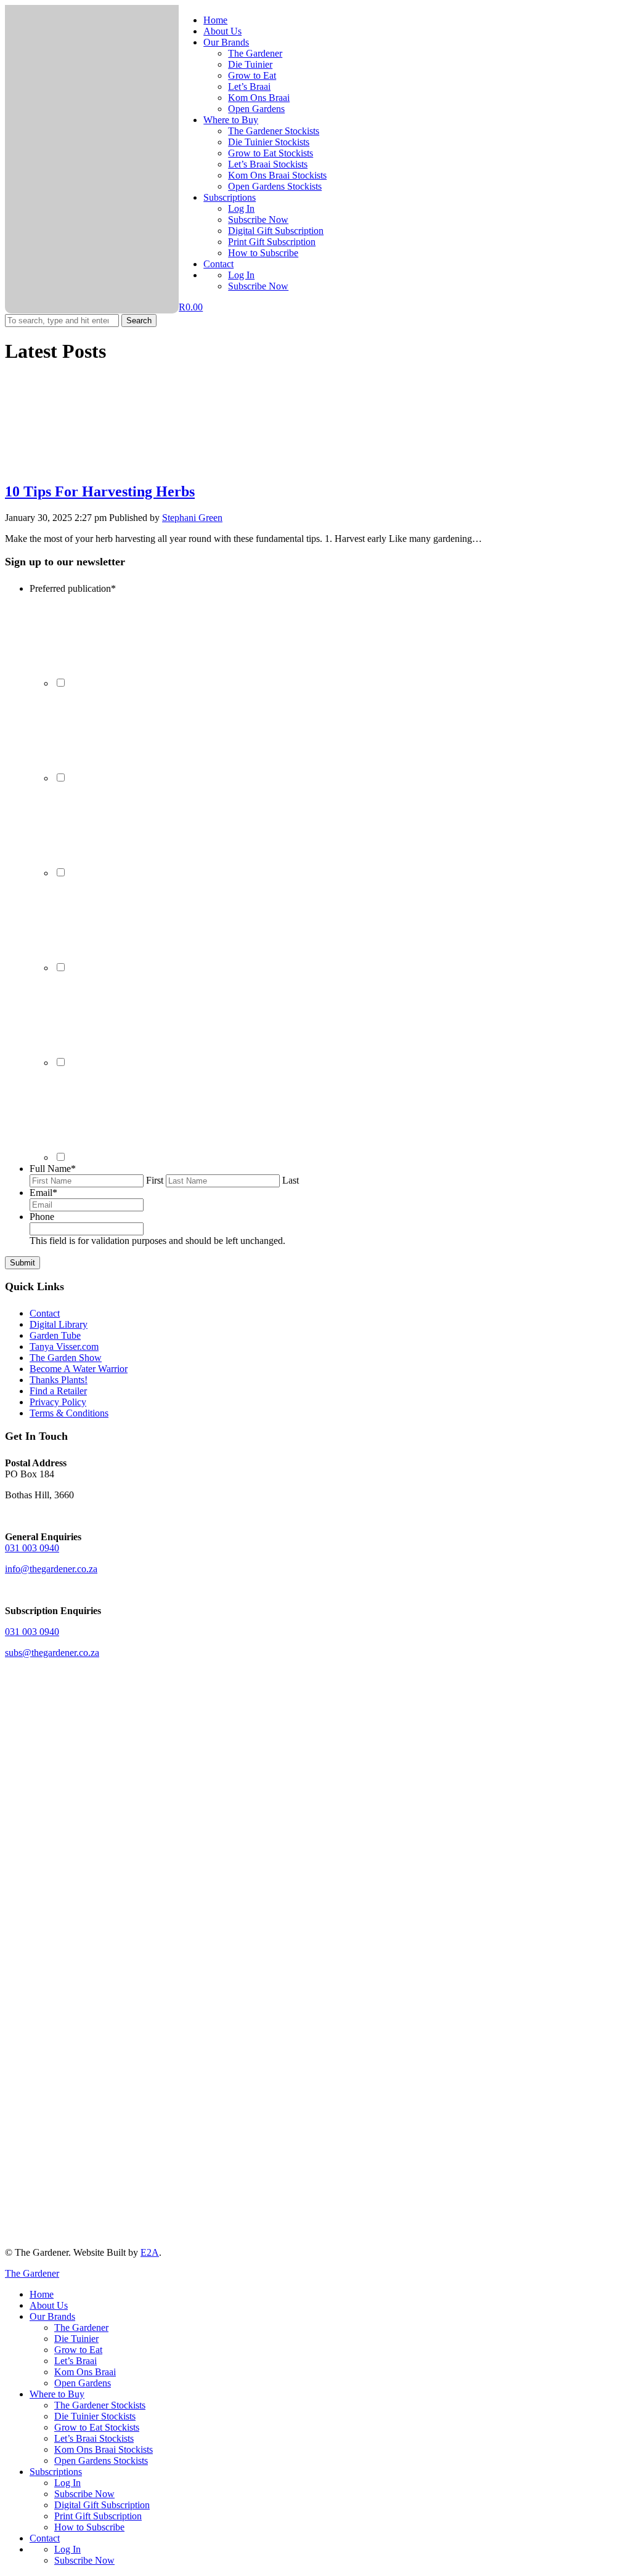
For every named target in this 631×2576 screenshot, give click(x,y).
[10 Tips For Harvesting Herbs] (97, 465)
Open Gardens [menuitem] (83, 2383)
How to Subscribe (263, 253)
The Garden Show (66, 1358)
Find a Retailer (58, 1391)
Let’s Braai (249, 87)
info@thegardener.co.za (51, 1569)
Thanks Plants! (59, 1380)
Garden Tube (55, 1335)
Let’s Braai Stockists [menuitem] (94, 2438)
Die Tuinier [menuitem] (76, 2339)
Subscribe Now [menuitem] (84, 2494)
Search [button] (139, 321)
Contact (218, 264)
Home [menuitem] (42, 2294)
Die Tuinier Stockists (269, 142)
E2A (150, 2252)
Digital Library (59, 1324)
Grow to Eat (252, 75)
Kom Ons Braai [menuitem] (85, 2372)
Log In (241, 208)
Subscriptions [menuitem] (56, 2472)
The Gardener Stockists (274, 131)
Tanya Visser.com (64, 1347)
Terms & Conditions (69, 1413)
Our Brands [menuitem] (52, 2316)
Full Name (53, 1169)
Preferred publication (73, 588)
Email (43, 1193)
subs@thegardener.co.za (52, 1653)
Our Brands (226, 42)
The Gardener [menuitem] (81, 2328)
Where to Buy (231, 120)
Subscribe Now (258, 220)
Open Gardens (256, 109)
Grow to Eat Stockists (271, 153)
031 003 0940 (32, 1548)
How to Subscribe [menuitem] (89, 2527)
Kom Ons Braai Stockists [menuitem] (104, 2449)
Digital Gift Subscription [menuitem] (102, 2505)
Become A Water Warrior (79, 1369)
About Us (222, 31)
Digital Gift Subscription (276, 231)
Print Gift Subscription (272, 242)
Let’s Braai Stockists (268, 164)
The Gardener (255, 53)
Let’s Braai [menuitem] (75, 2361)
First (155, 1180)
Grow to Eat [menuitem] (78, 2350)
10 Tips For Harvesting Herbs (100, 491)
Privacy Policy (58, 1402)
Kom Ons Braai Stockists (277, 175)
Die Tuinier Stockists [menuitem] (95, 2416)
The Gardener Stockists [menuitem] (100, 2405)
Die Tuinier (250, 64)
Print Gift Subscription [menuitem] (98, 2516)
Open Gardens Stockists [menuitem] (101, 2461)
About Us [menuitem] (49, 2305)
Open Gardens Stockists (275, 186)
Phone (42, 1217)
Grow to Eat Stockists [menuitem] (97, 2427)
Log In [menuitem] (67, 2483)
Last (291, 1180)
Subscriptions (230, 197)
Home (215, 20)
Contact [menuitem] (45, 2538)
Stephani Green (192, 518)
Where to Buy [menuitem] (57, 2394)
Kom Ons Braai (259, 98)
